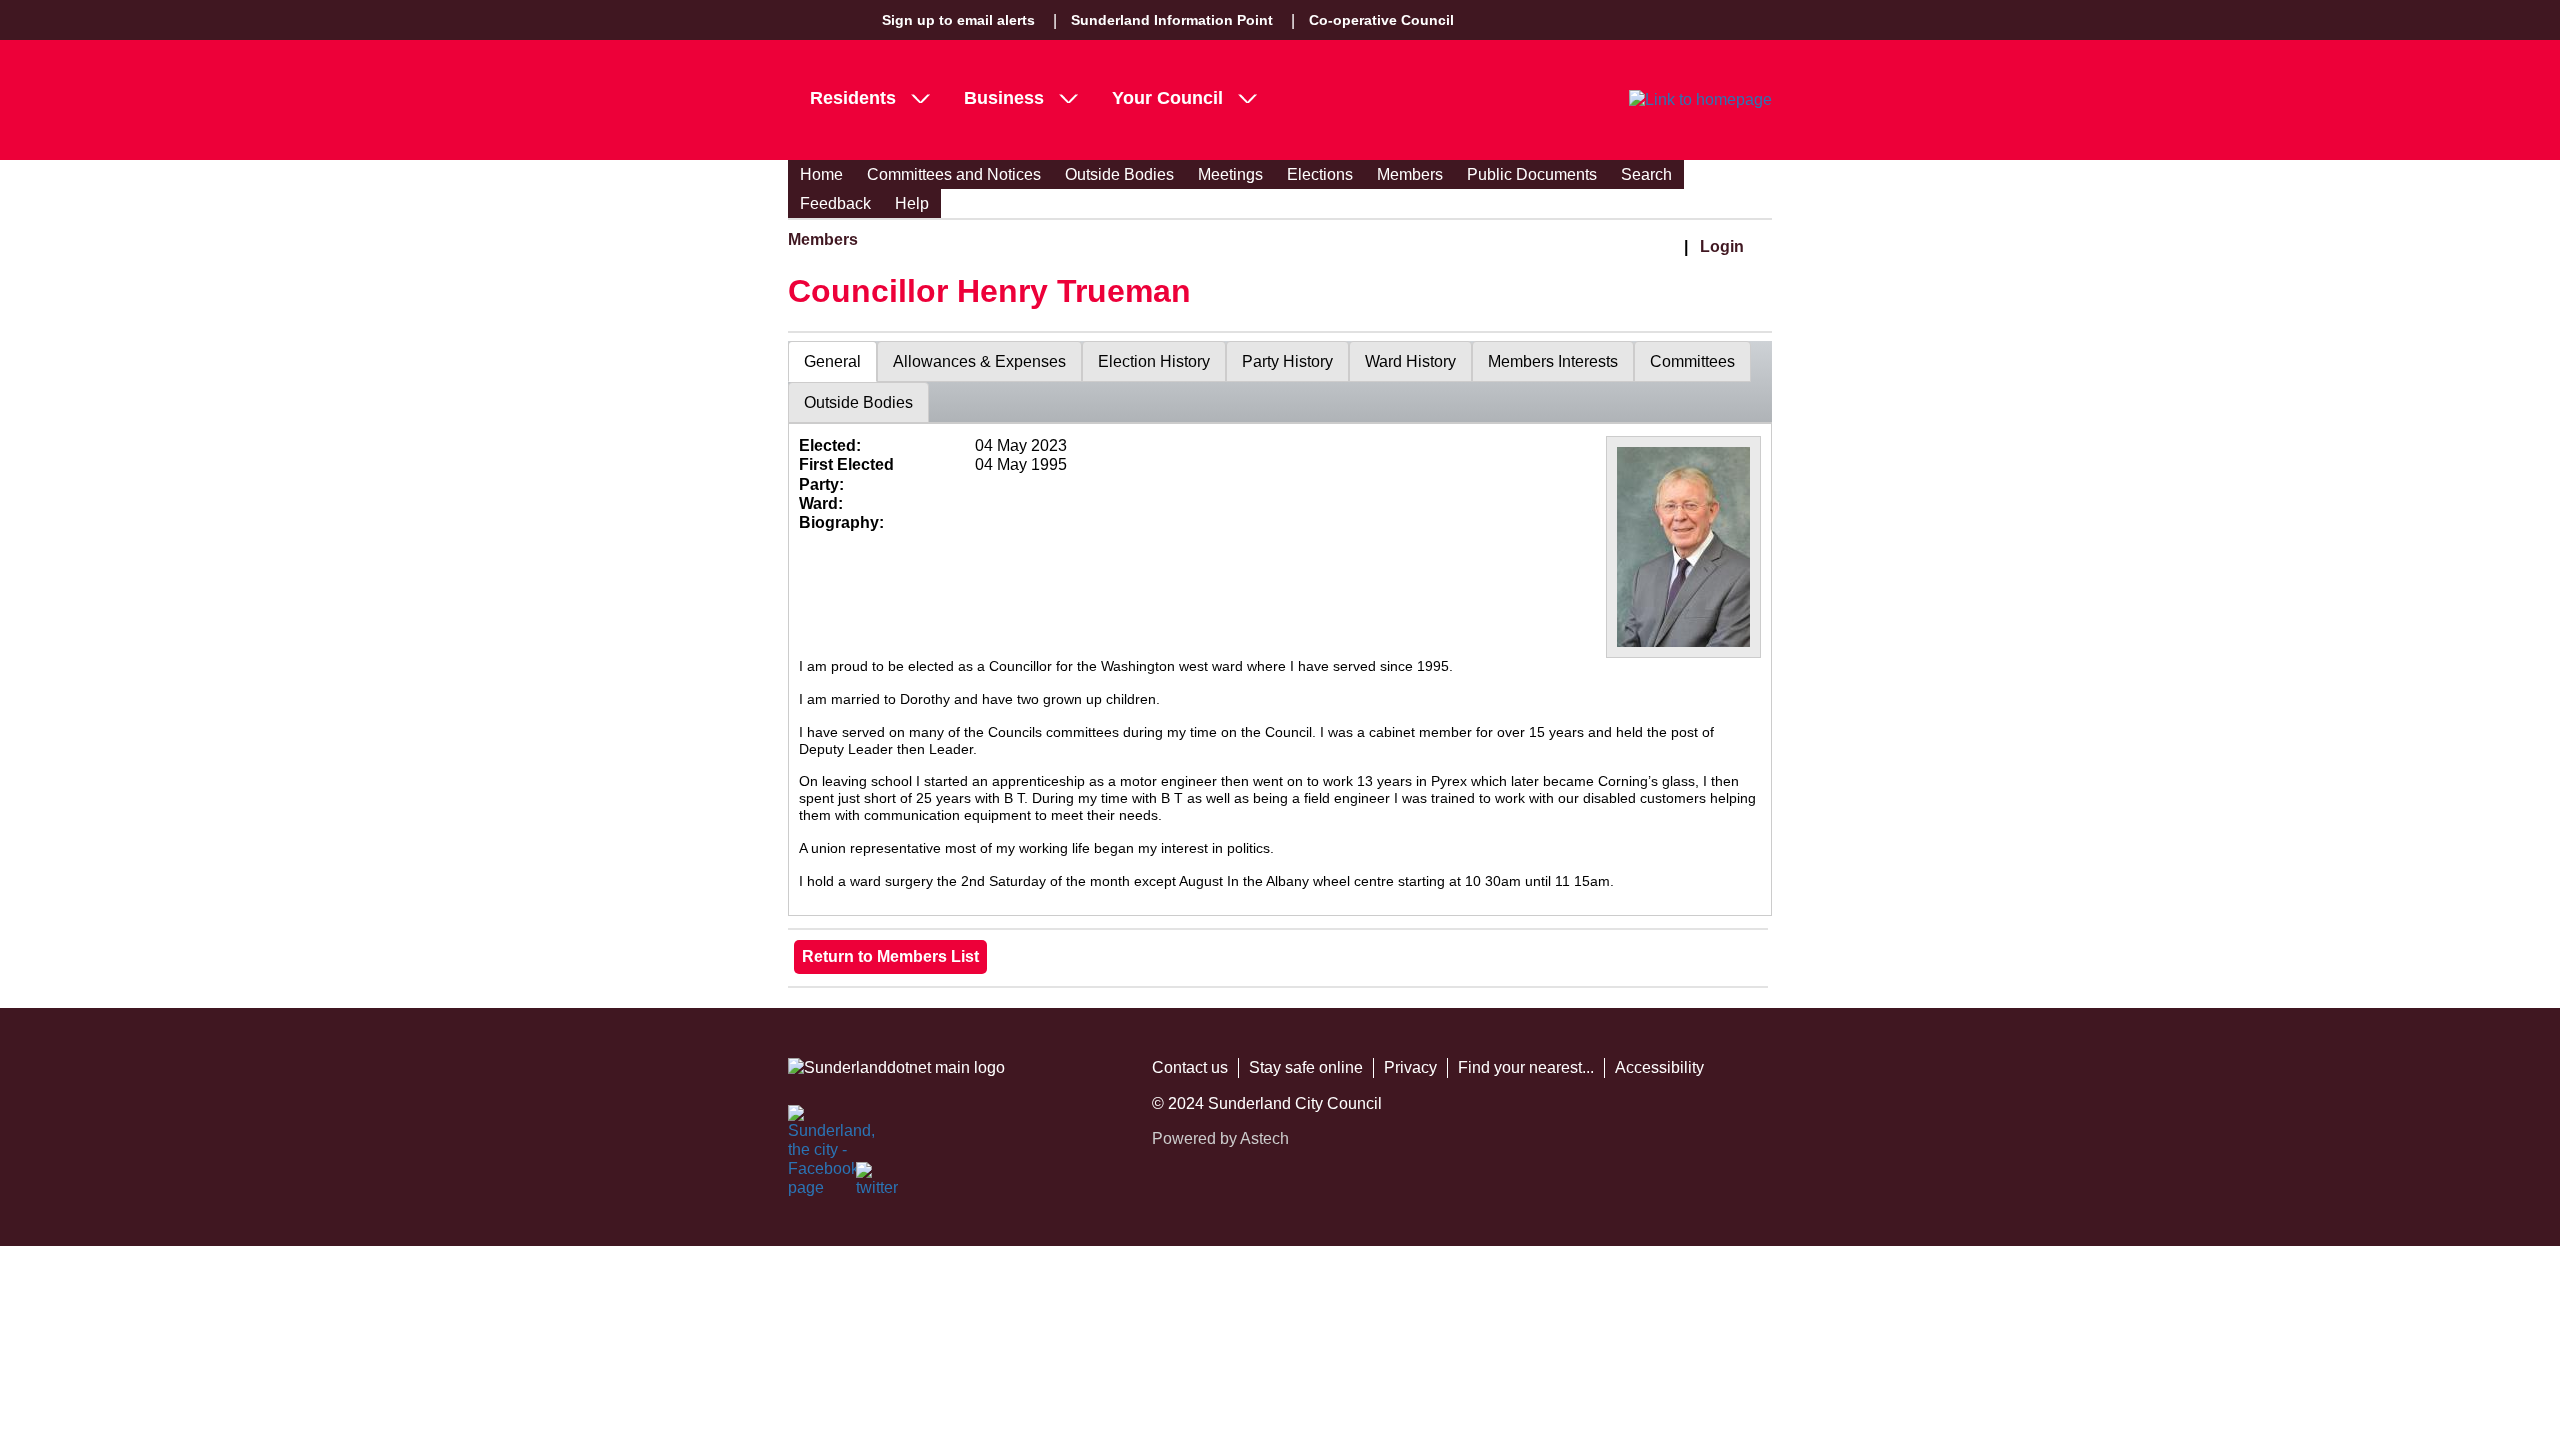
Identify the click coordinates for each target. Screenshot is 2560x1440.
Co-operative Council (1381, 20)
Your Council (1167, 98)
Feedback (835, 203)
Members (1410, 174)
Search (1646, 174)
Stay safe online (1306, 1067)
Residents (853, 98)
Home (821, 174)
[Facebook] (810, 1127)
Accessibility (1659, 1067)
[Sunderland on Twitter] (878, 1184)
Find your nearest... (1526, 1067)
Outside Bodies (1119, 174)
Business (1004, 98)
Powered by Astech (1220, 1138)
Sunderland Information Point (1172, 20)
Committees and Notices (954, 174)
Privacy (1410, 1067)
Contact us (1190, 1067)
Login (1722, 246)
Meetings (1230, 174)
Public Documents (1532, 174)
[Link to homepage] (1700, 100)
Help (912, 203)
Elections (1320, 174)
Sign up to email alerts (958, 20)
